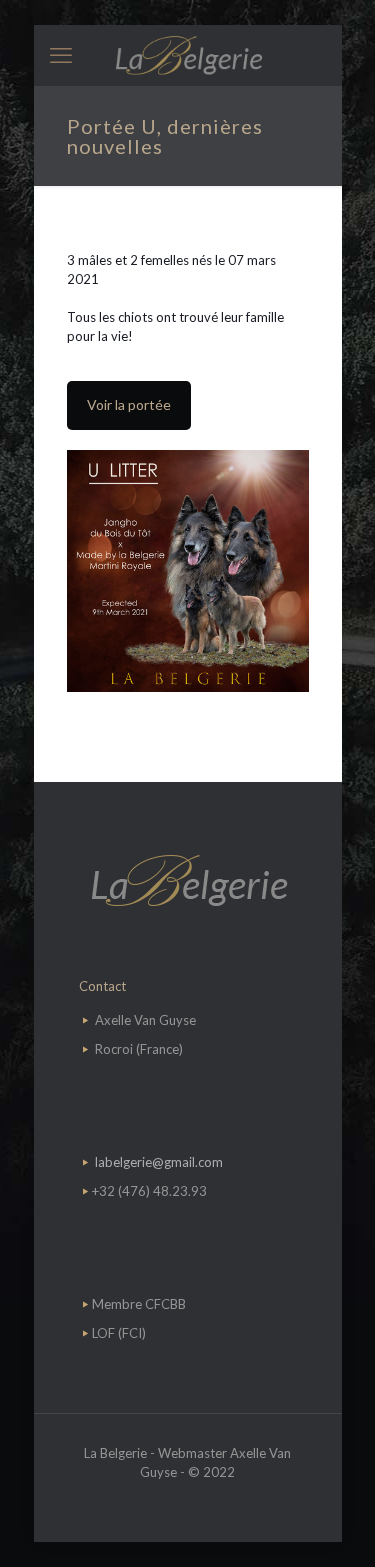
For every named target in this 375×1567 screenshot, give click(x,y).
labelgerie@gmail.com (159, 1162)
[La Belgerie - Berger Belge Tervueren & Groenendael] (188, 55)
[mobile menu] (61, 55)
